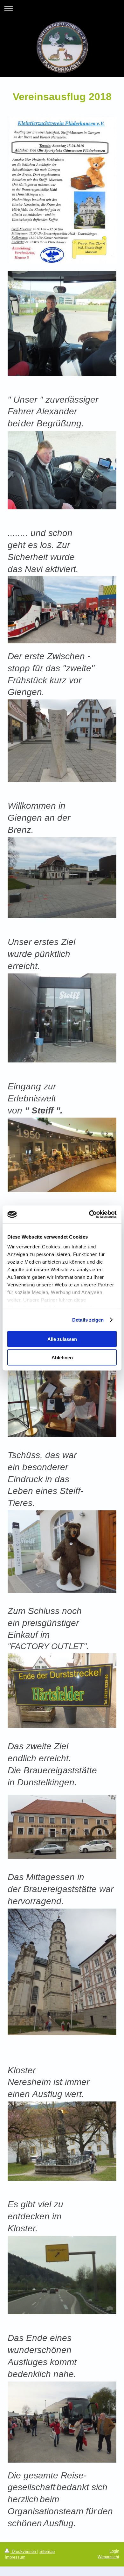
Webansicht (108, 2557)
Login (114, 2551)
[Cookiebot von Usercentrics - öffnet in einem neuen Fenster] (89, 1215)
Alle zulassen (62, 1339)
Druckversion (24, 2551)
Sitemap (47, 2551)
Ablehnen (62, 1358)
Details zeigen (88, 1320)
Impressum (15, 2557)
